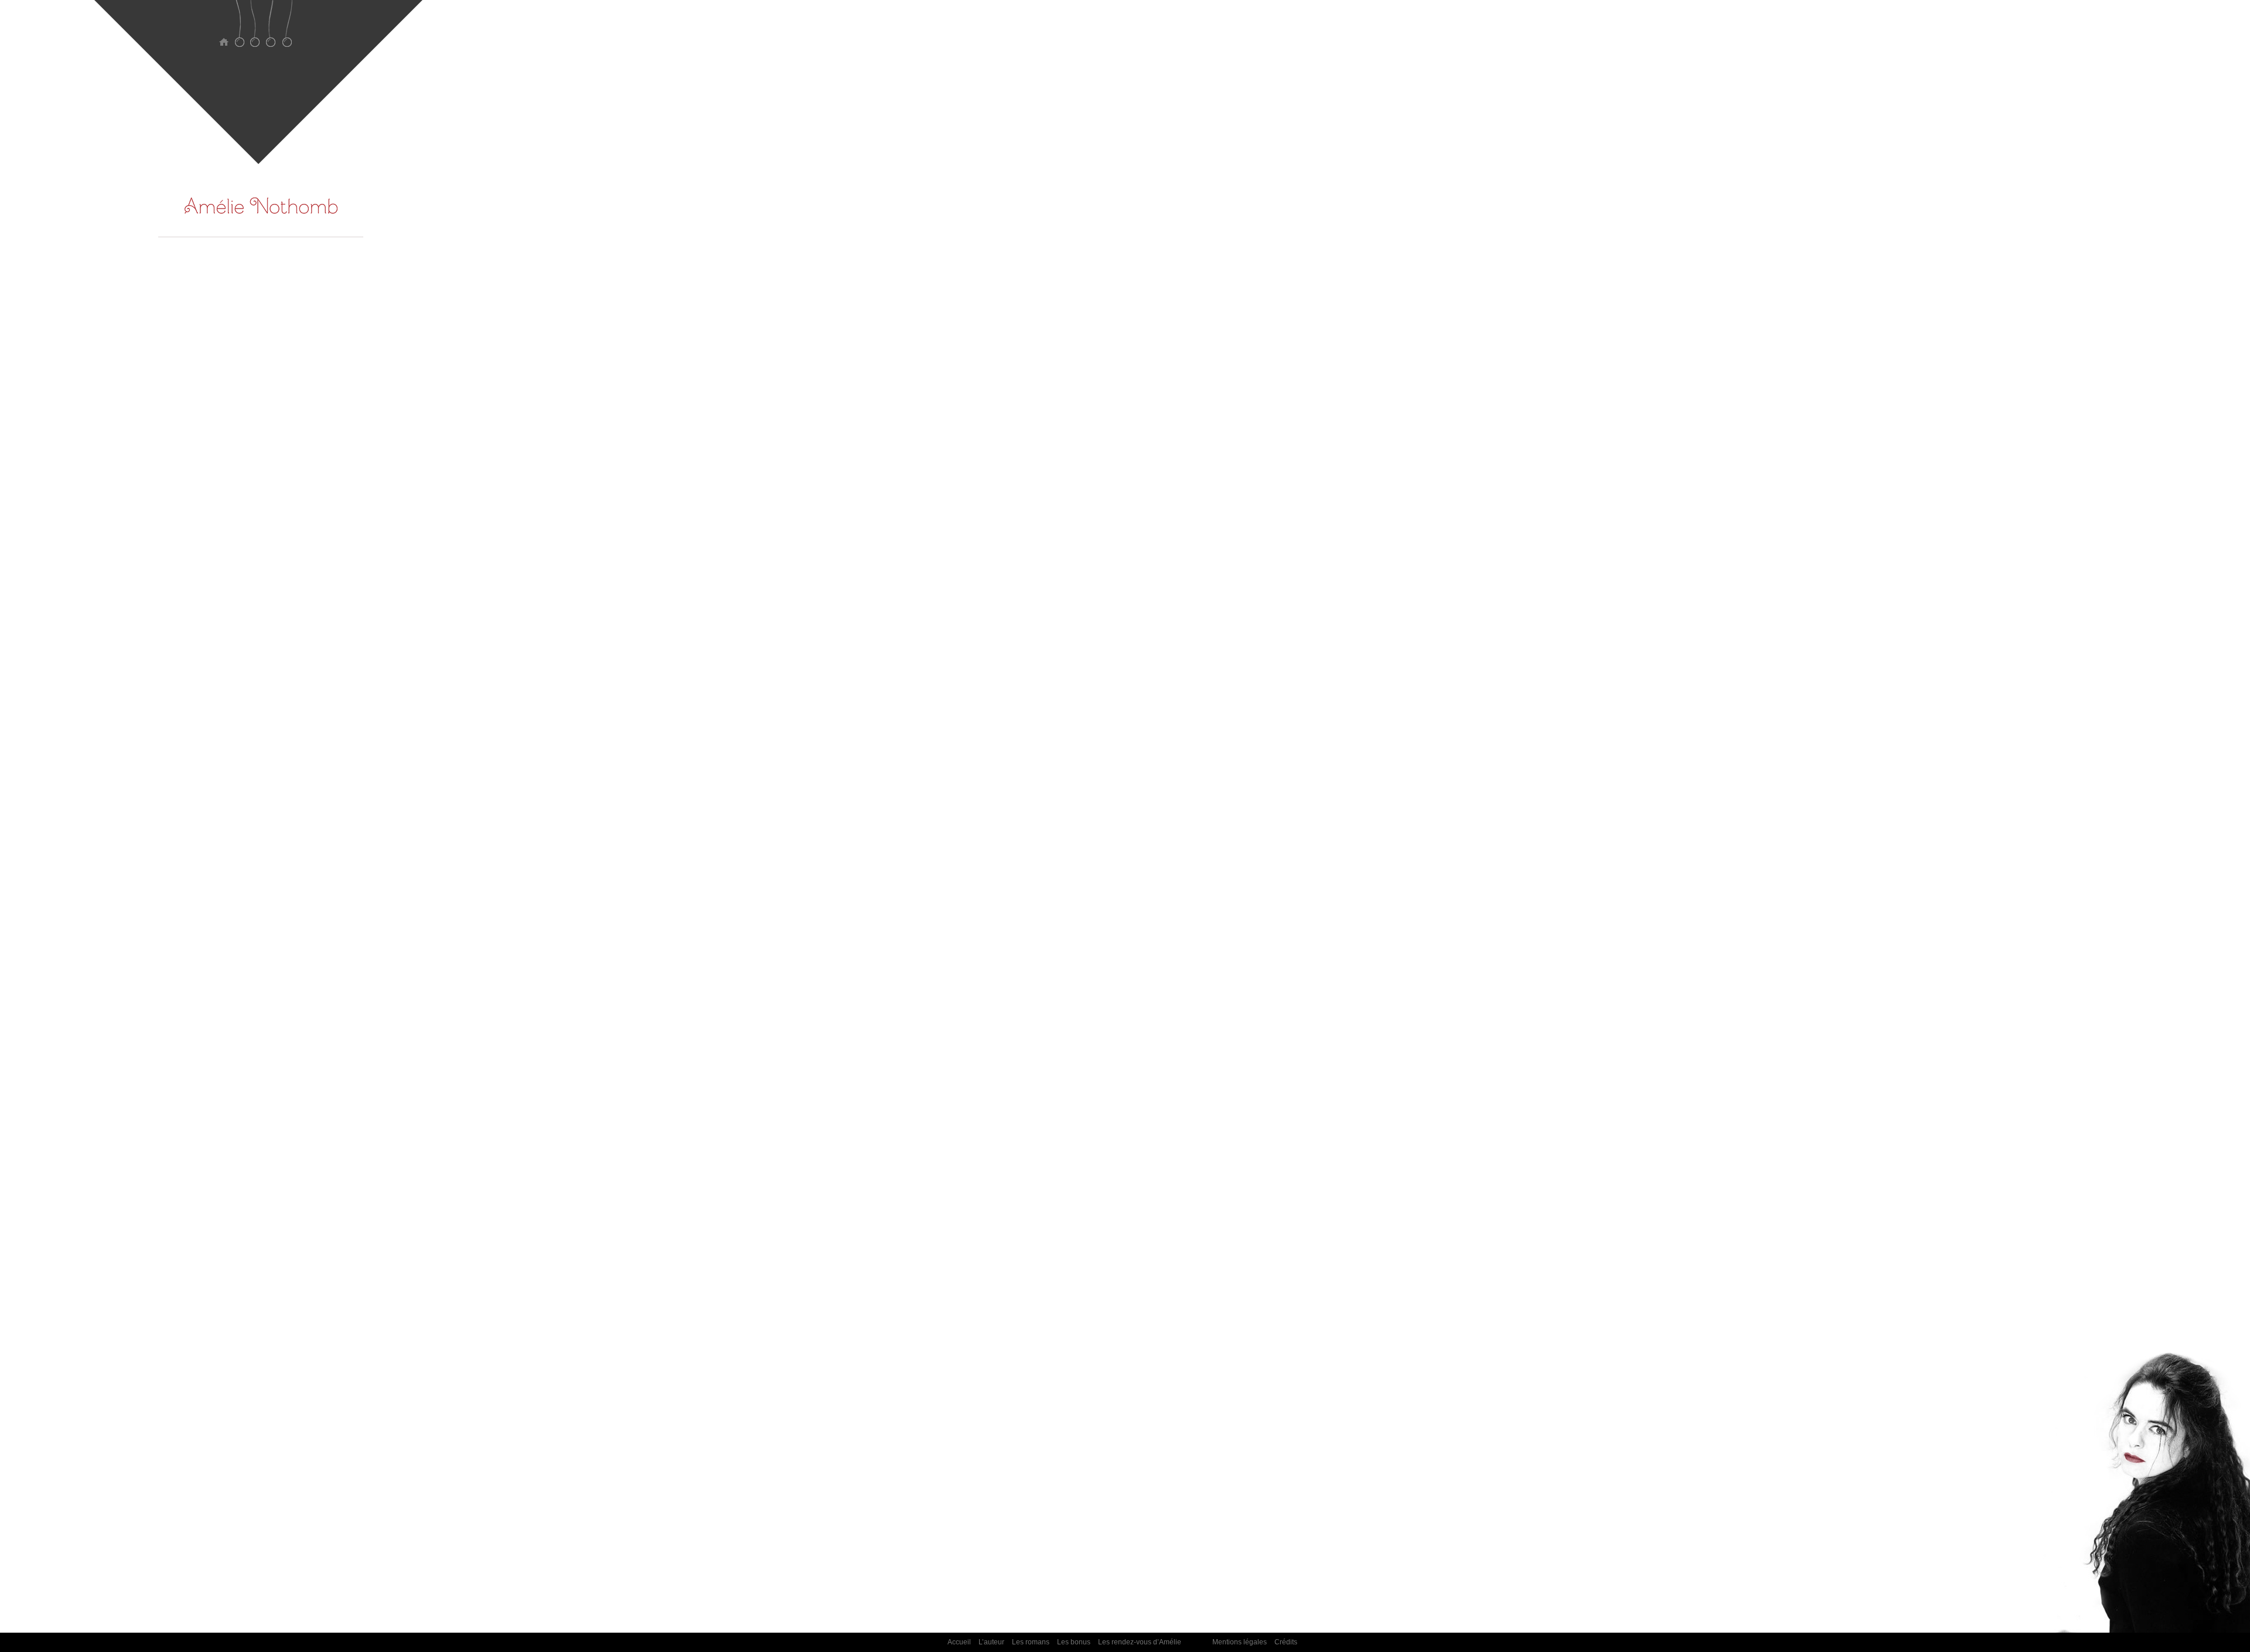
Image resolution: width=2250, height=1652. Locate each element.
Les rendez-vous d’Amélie (287, 31)
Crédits (1286, 1642)
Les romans (255, 31)
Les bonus (271, 31)
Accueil (224, 31)
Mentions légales (1240, 1642)
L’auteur (239, 31)
